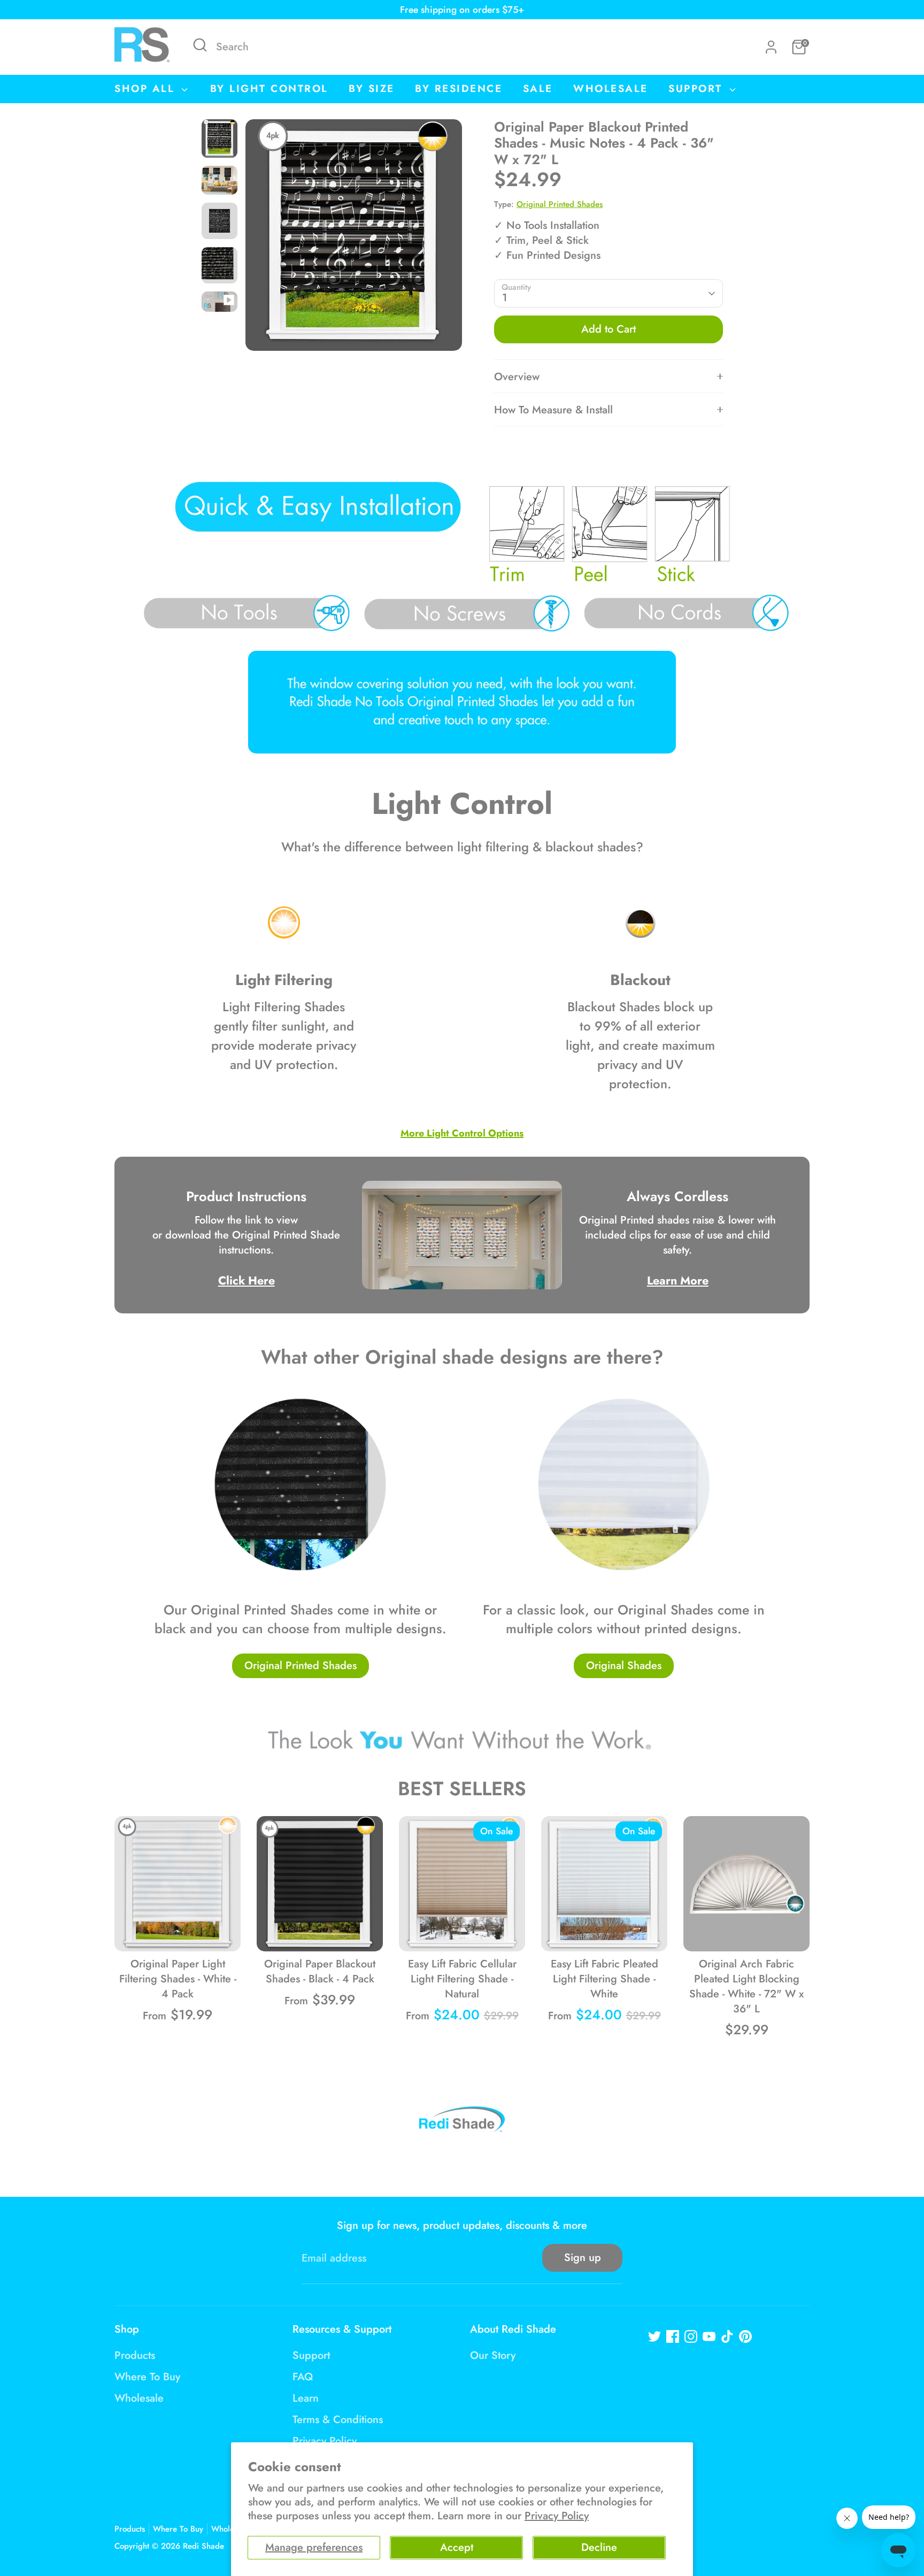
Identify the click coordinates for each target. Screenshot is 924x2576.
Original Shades (624, 1666)
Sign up (583, 2258)
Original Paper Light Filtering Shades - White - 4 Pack (178, 1979)
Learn (306, 2398)
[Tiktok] (727, 2336)
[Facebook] (673, 2336)
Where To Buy (147, 2377)
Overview (517, 377)
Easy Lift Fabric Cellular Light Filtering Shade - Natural (462, 1979)
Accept (457, 2547)
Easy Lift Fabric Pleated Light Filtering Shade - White (605, 1979)
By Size (372, 89)
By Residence (459, 89)
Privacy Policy (557, 2516)
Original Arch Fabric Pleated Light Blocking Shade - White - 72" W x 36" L (746, 1986)
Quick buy (178, 1932)
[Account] (771, 47)
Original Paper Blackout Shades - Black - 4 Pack (320, 1971)
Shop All (147, 89)
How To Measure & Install (553, 410)
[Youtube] (709, 2336)
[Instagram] (691, 2336)
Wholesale (611, 89)
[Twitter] (654, 2336)
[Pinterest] (745, 2336)
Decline (599, 2547)
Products (135, 2355)
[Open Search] (200, 45)
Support (698, 89)
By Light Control (269, 89)
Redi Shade (203, 2546)
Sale (538, 89)
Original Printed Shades (560, 204)
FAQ (303, 2377)
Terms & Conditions (338, 2420)
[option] (354, 239)
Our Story (493, 2355)
